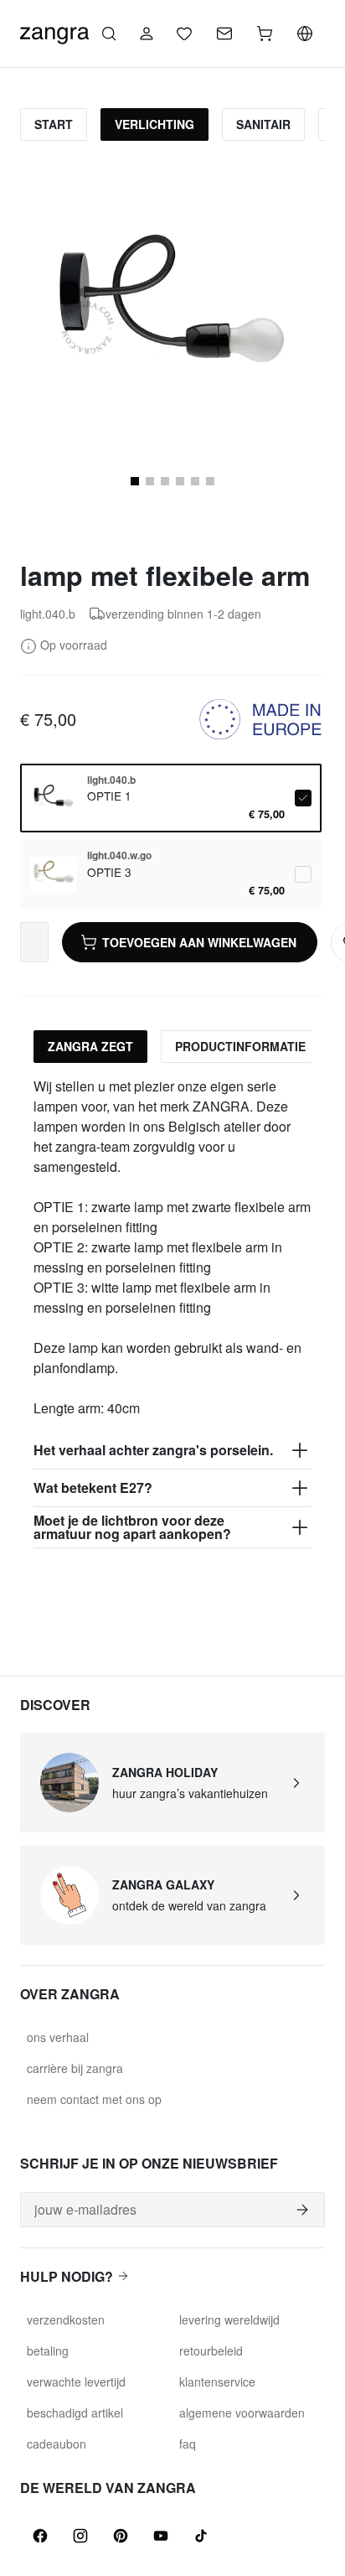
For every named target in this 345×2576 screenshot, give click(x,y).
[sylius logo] (54, 31)
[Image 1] (135, 481)
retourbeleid (211, 2351)
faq (188, 2444)
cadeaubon (57, 2444)
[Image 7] (210, 481)
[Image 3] (150, 481)
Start (54, 124)
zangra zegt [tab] (90, 1046)
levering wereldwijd (229, 2319)
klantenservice (217, 2382)
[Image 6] (195, 481)
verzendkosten (66, 2319)
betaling (48, 2351)
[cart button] (265, 34)
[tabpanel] (172, 1312)
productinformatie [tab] (240, 1046)
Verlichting (154, 124)
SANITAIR (263, 124)
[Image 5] (180, 481)
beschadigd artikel (75, 2413)
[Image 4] (165, 481)
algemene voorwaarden (242, 2413)
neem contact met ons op (94, 2099)
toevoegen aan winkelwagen (199, 942)
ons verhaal (58, 2037)
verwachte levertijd (76, 2382)
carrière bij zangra (75, 2068)
